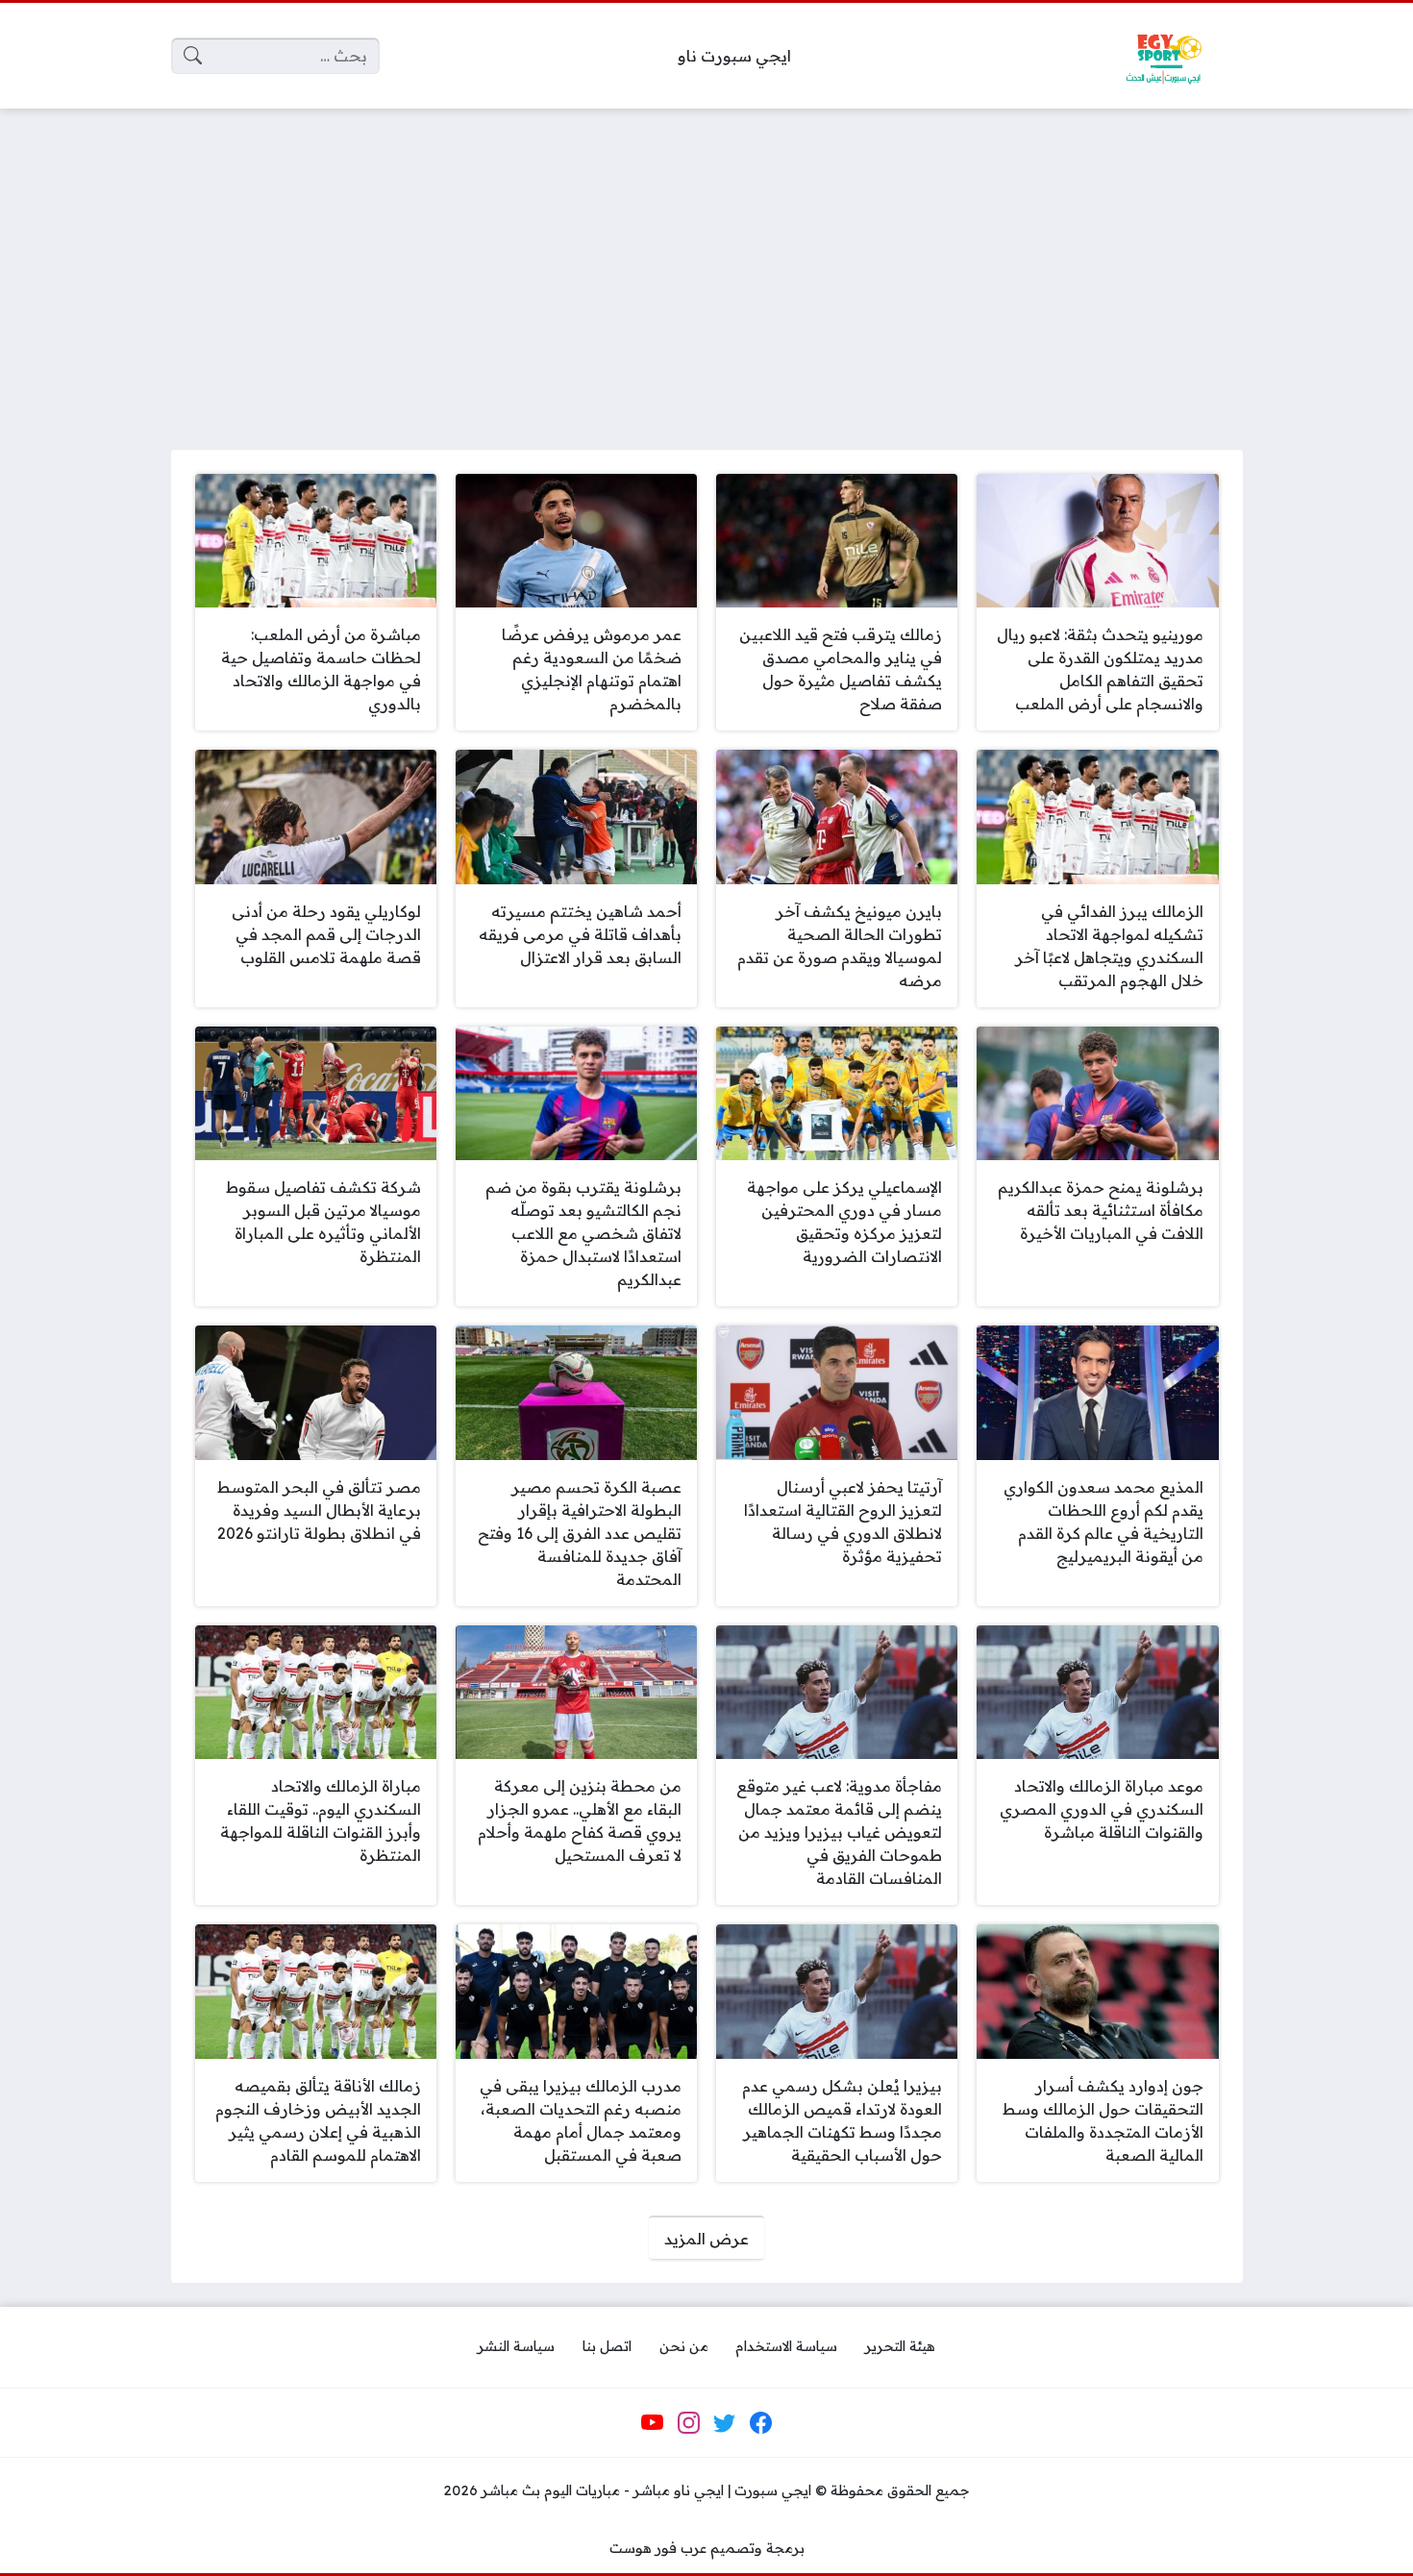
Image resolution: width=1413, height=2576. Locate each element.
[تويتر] (725, 2423)
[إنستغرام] (688, 2423)
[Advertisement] (706, 267)
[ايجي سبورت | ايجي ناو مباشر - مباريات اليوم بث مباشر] (1163, 56)
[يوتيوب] (653, 2423)
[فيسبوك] (760, 2423)
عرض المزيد (706, 2239)
